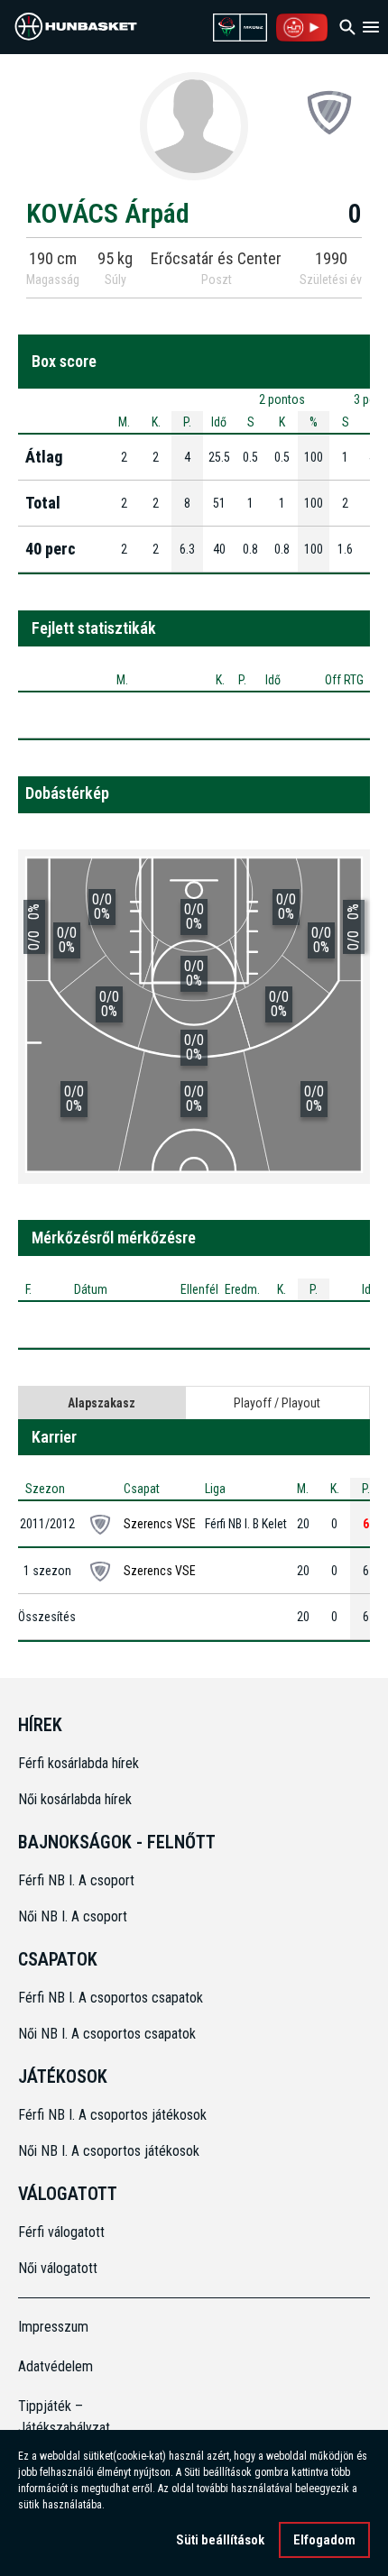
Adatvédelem (55, 2366)
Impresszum (53, 2327)
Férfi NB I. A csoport (76, 1880)
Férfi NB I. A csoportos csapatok (112, 1998)
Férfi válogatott (61, 2232)
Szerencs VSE (160, 1524)
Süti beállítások (220, 2540)
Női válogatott (58, 2268)
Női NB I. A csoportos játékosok (109, 2151)
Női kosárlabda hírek (75, 1799)
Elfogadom (324, 2540)
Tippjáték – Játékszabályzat (62, 2417)
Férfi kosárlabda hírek (79, 1763)
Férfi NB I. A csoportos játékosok (112, 2115)
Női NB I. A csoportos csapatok (109, 2034)
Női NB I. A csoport (73, 1916)
